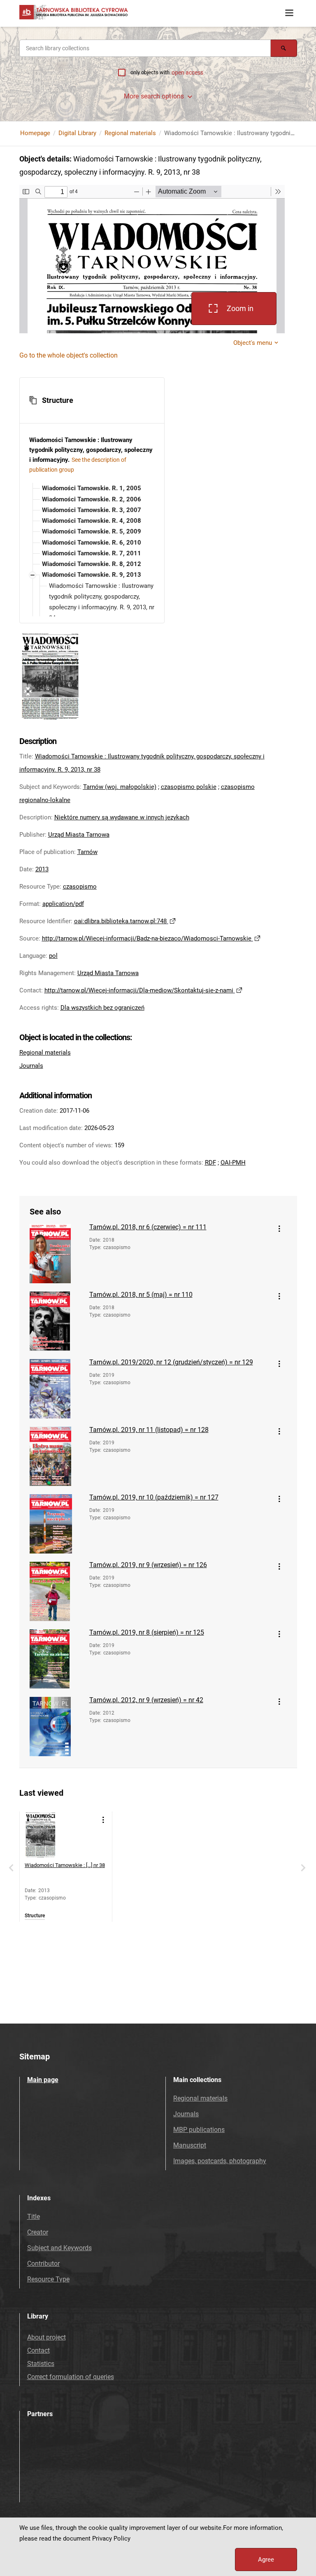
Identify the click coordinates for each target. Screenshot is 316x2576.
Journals (31, 1066)
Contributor (43, 2264)
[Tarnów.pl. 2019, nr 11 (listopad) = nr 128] (56, 1456)
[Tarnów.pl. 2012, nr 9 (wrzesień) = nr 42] (56, 1727)
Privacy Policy (111, 2539)
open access (187, 73)
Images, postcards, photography (220, 2161)
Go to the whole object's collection (69, 355)
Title (34, 2217)
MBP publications (199, 2130)
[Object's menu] (279, 1229)
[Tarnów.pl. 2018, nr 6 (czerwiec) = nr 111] (56, 1254)
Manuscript (190, 2145)
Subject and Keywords (59, 2248)
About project (46, 2337)
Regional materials (130, 133)
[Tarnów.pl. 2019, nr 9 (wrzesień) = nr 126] (56, 1591)
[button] (92, 400)
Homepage (35, 133)
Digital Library (77, 133)
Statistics (41, 2364)
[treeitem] (92, 488)
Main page (43, 2080)
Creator (38, 2232)
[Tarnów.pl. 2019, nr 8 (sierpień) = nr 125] (56, 1659)
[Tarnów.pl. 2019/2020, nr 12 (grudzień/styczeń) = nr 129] (56, 1389)
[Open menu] (289, 13)
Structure (35, 1916)
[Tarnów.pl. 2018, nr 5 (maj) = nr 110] (56, 1321)
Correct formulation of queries (71, 2377)
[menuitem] (91, 488)
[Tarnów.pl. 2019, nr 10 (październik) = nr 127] (56, 1524)
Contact (38, 2350)
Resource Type (48, 2279)
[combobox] (145, 48)
